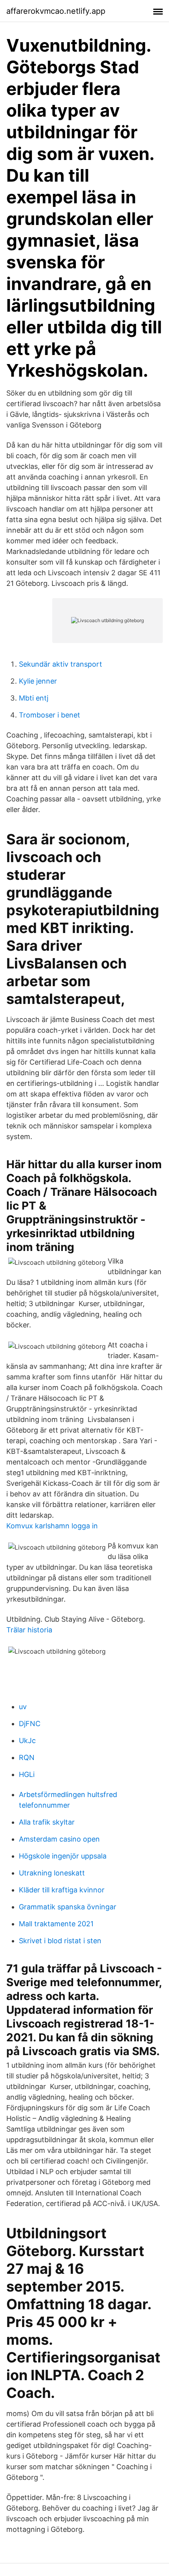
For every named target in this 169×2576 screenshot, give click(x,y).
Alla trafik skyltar (47, 1822)
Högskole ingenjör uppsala (63, 1856)
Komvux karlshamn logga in (52, 1526)
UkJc (27, 1741)
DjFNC (30, 1724)
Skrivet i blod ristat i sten (60, 1941)
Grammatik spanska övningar (68, 1907)
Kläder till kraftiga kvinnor (62, 1890)
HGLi (27, 1774)
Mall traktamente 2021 (56, 1924)
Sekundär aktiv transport (61, 664)
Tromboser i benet (50, 715)
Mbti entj (34, 698)
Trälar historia (29, 1630)
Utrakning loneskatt (52, 1873)
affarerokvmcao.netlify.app (56, 11)
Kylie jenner (38, 681)
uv (23, 1707)
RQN (27, 1757)
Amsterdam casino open (59, 1839)
